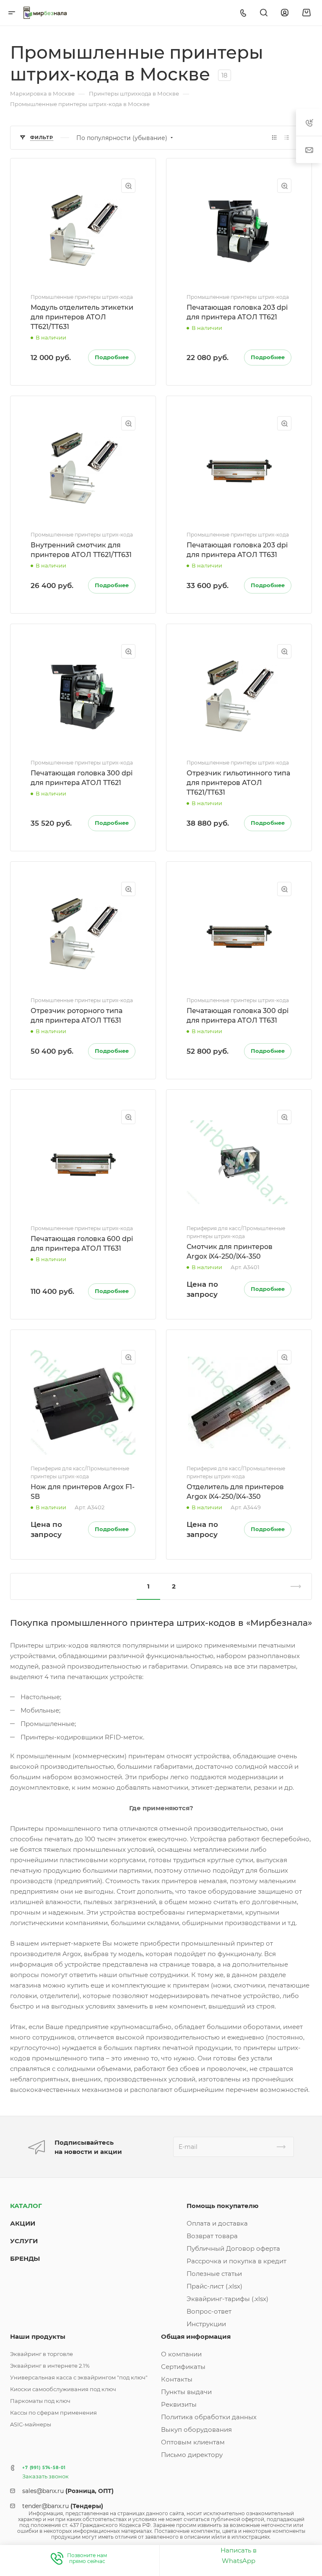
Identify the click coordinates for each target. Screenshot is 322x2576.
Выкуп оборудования (196, 2430)
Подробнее (112, 357)
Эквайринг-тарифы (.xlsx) (227, 2299)
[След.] (292, 1586)
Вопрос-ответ (209, 2311)
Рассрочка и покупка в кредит (236, 2261)
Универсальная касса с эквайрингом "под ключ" (79, 2377)
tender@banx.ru (63, 2506)
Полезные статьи (214, 2274)
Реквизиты (179, 2404)
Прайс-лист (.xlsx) (214, 2286)
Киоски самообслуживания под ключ (63, 2389)
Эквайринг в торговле (42, 2354)
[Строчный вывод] (287, 138)
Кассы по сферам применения (53, 2413)
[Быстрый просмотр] (128, 186)
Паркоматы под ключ (40, 2401)
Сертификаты (183, 2367)
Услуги (24, 2241)
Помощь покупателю (223, 2206)
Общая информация (196, 2336)
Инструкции (206, 2324)
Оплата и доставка (217, 2223)
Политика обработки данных (209, 2417)
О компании (181, 2354)
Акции (23, 2223)
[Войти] (285, 13)
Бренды (25, 2259)
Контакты (177, 2379)
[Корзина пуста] (306, 13)
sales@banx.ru (68, 2491)
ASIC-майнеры (31, 2424)
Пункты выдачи (186, 2392)
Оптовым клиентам (193, 2442)
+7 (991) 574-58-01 (44, 2468)
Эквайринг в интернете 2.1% (50, 2366)
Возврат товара (212, 2236)
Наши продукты (38, 2336)
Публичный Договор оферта (233, 2248)
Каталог (26, 2206)
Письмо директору (192, 2455)
